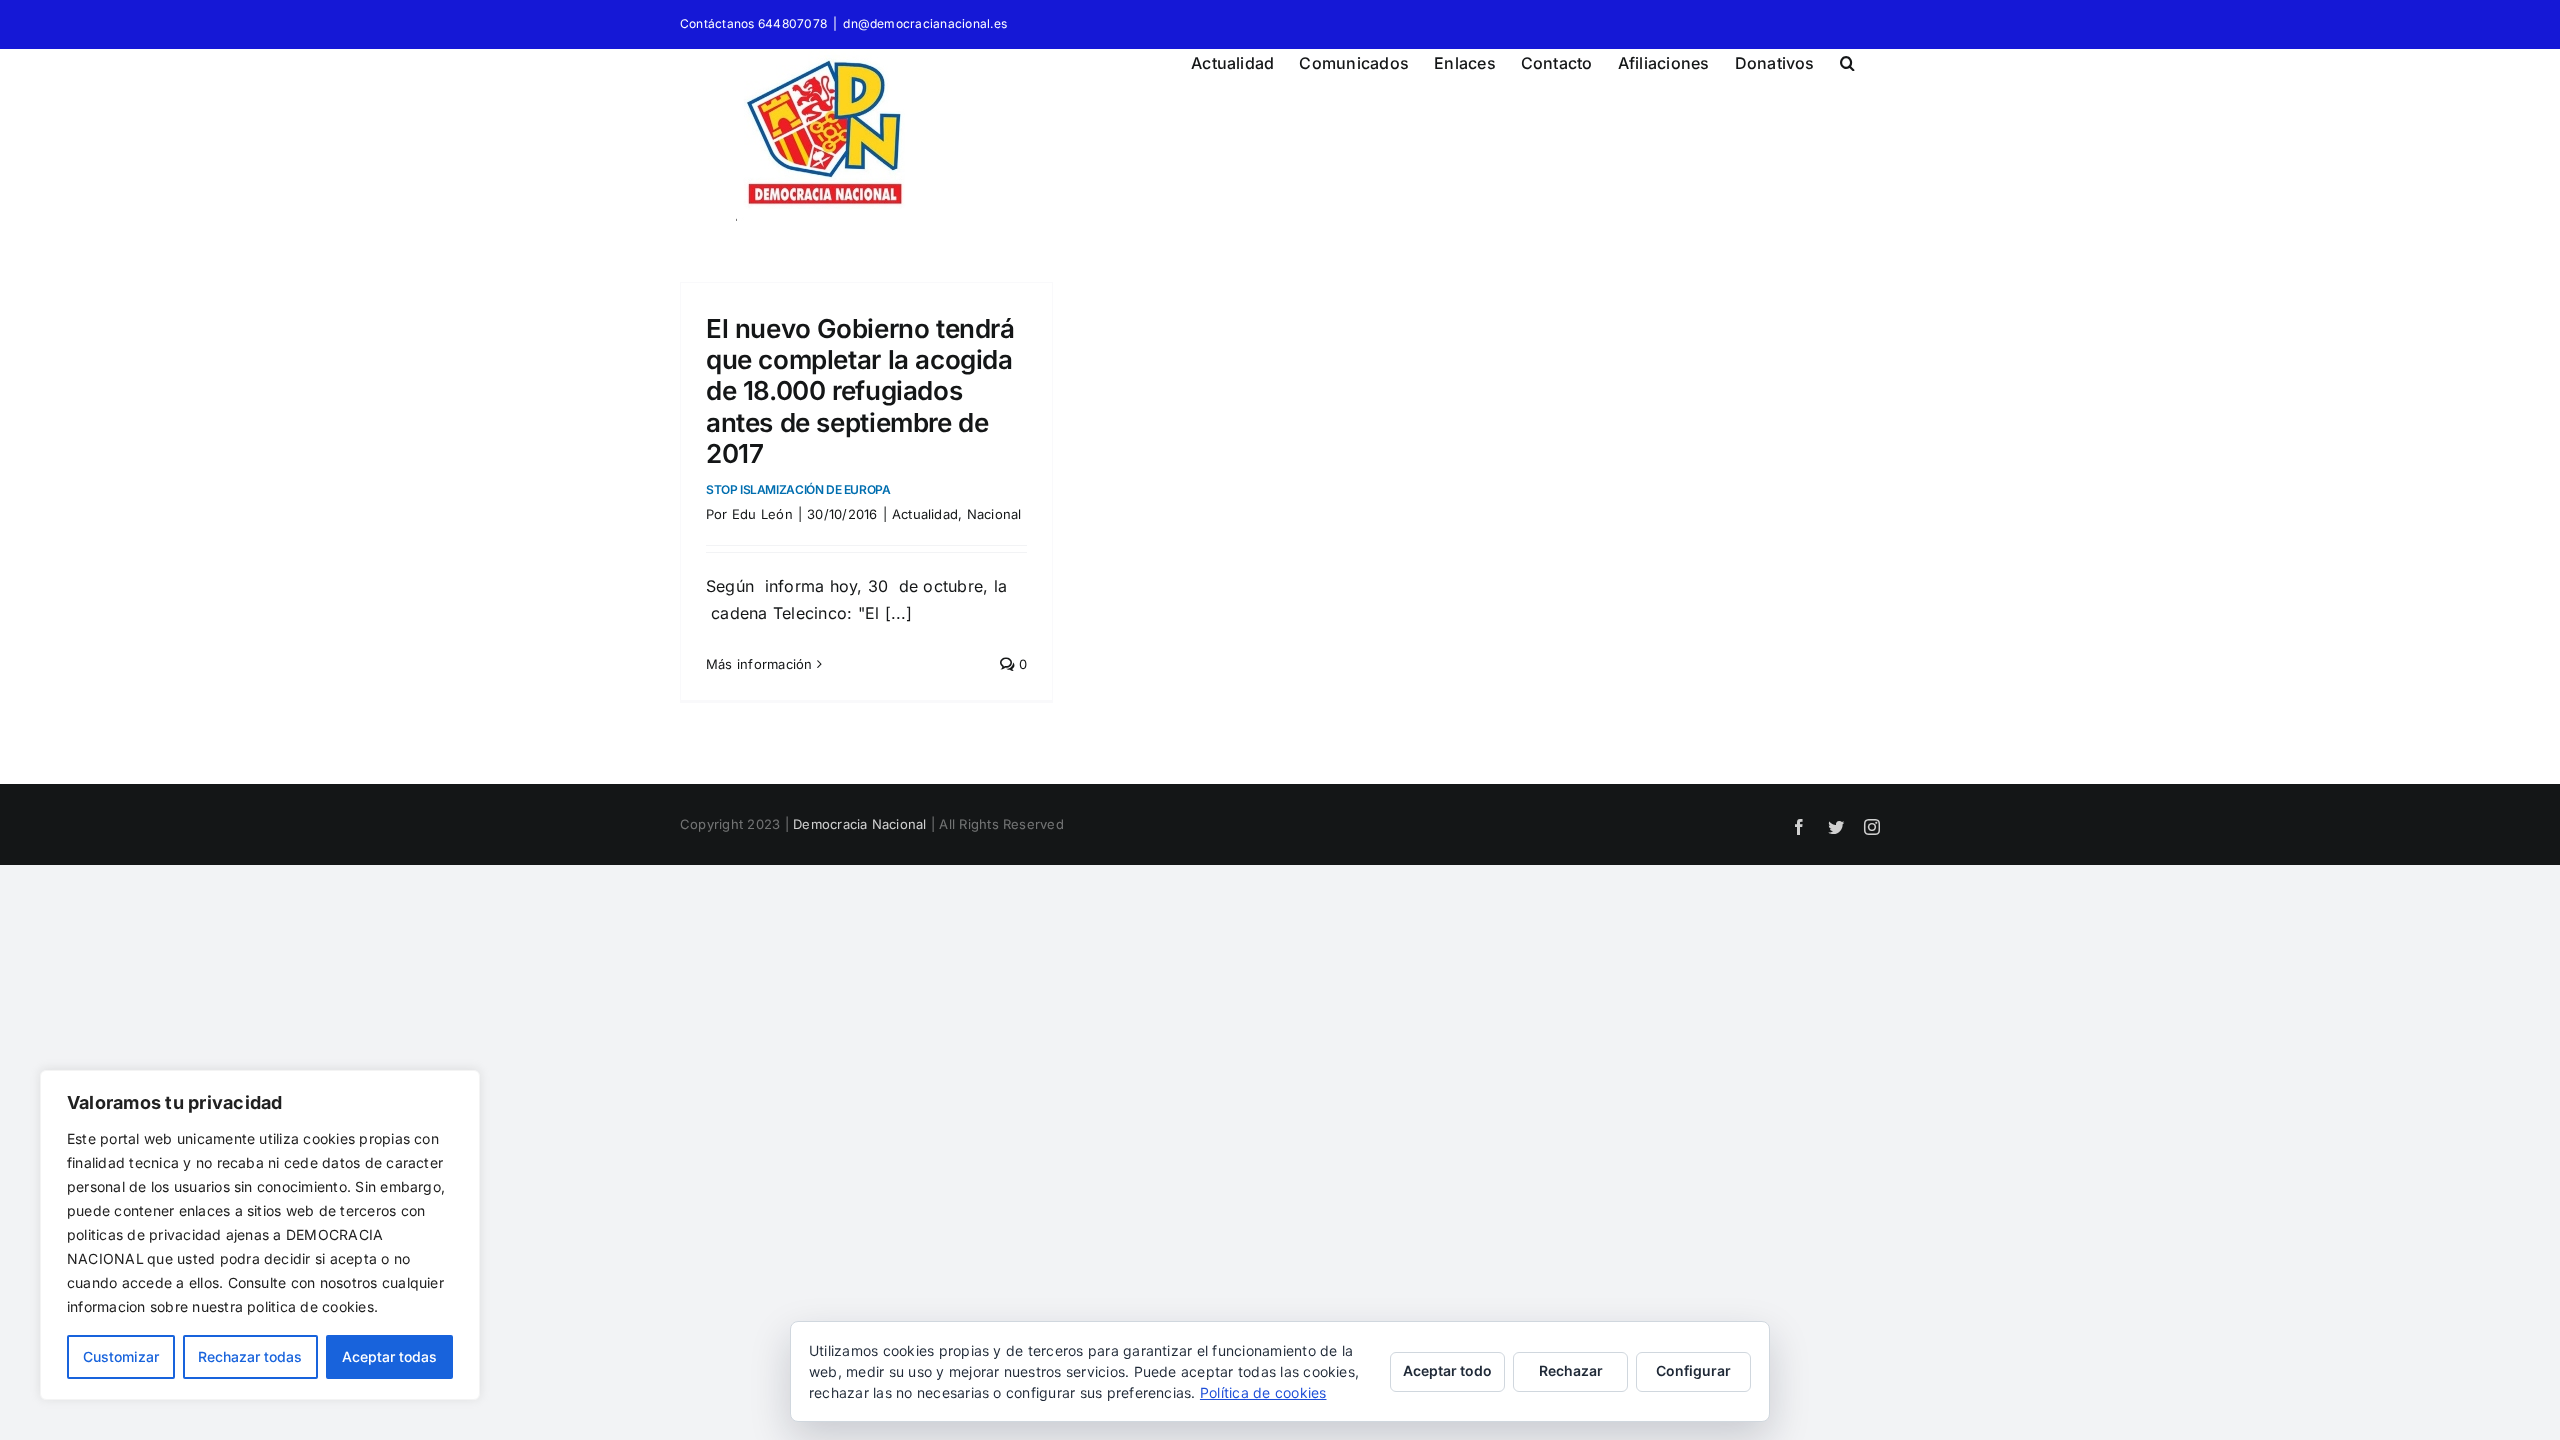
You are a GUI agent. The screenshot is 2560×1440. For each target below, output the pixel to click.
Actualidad (925, 514)
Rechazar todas (250, 1356)
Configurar (1693, 1370)
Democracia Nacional (860, 824)
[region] (260, 1235)
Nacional (994, 514)
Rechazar (1571, 1370)
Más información (759, 664)
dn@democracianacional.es (925, 23)
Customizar (121, 1356)
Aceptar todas (389, 1356)
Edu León (762, 514)
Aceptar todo (1447, 1370)
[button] (1847, 60)
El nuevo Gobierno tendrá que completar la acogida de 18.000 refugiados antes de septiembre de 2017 (860, 405)
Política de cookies (1263, 1392)
